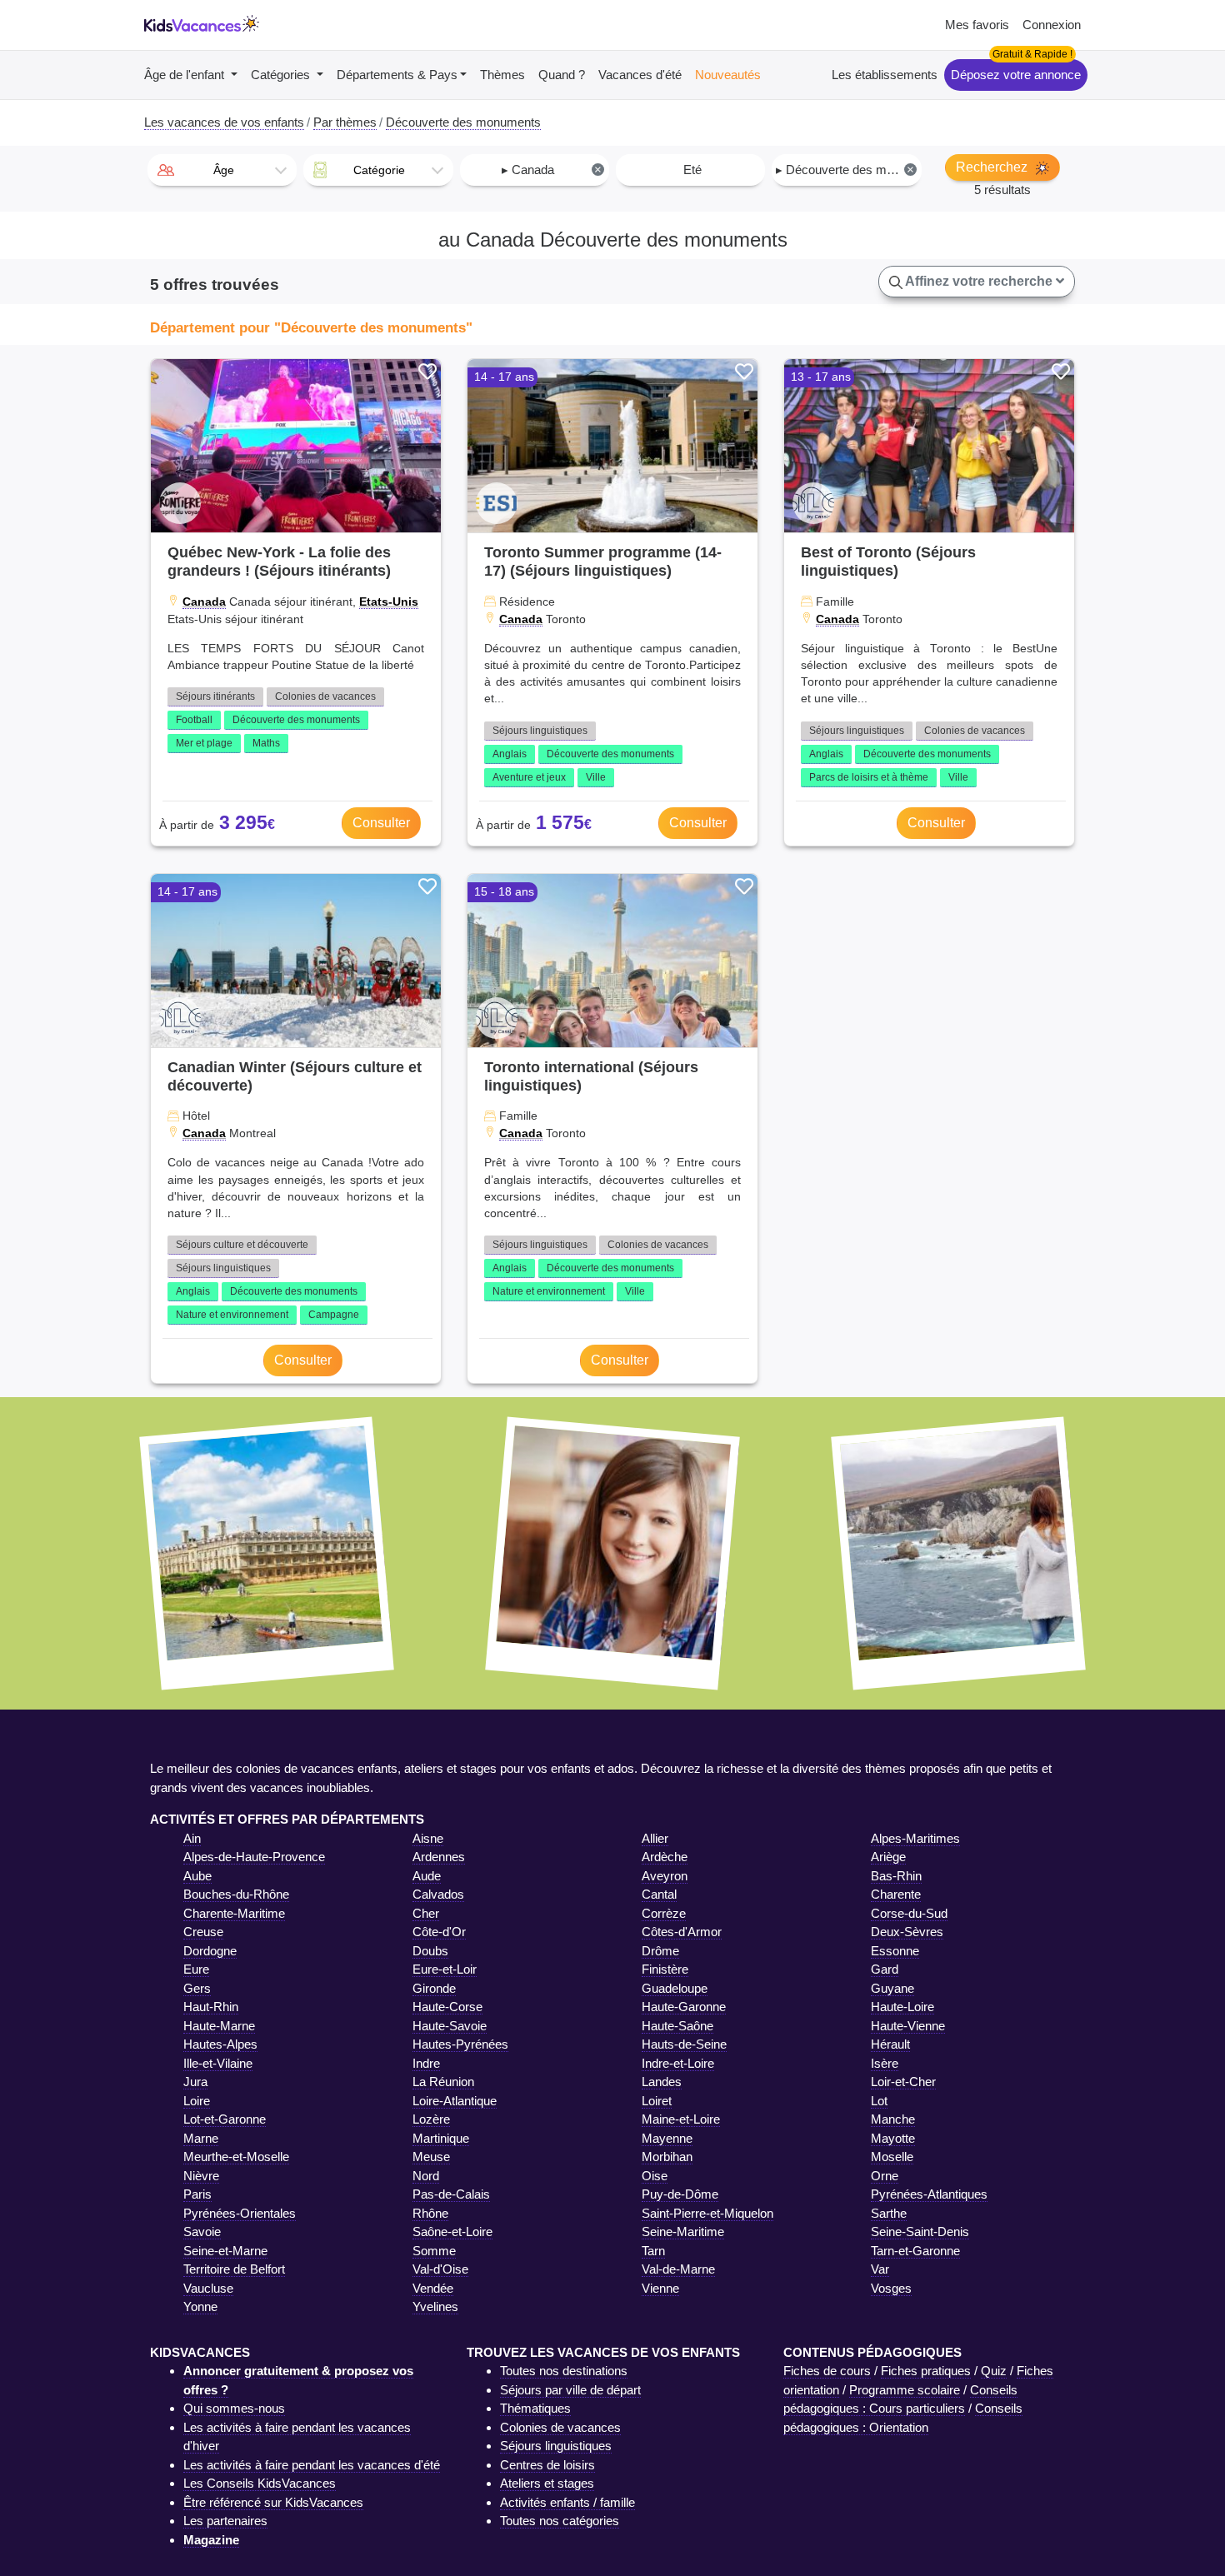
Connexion (1052, 25)
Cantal (659, 1894)
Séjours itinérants (215, 696)
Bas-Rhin (896, 1876)
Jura (195, 2082)
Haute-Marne (219, 2026)
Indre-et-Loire (678, 2063)
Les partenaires (225, 2521)
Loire (197, 2101)
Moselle (892, 2157)
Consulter (381, 823)
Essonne (895, 1951)
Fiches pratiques (926, 2371)
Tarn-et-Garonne (915, 2251)
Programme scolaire (905, 2390)
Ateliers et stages (547, 2483)
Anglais (510, 754)
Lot (879, 2101)
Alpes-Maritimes (915, 1838)
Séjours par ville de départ (570, 2390)
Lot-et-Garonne (225, 2119)
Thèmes (502, 75)
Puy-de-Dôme (680, 2194)
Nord (426, 2176)
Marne (201, 2138)
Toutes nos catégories (560, 2521)
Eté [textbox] (692, 170)
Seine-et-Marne (225, 2251)
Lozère (431, 2119)
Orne (885, 2176)
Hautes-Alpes (220, 2044)
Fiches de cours (827, 2371)
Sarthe (889, 2213)
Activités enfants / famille (567, 2502)
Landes (662, 2082)
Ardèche (665, 1857)
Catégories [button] (282, 75)
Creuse (203, 1932)
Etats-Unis (389, 602)
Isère (885, 2063)
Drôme (660, 1951)
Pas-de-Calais (451, 2194)
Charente (896, 1894)
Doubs (430, 1951)
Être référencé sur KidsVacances (273, 2502)
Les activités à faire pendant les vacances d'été (312, 2465)
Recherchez (993, 167)
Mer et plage (204, 743)
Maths (266, 743)
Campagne (334, 1315)
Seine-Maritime (683, 2232)
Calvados (438, 1894)
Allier (655, 1838)
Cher (426, 1913)
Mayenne (667, 2138)
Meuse (431, 2157)
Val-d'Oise (440, 2269)
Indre (426, 2063)
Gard (885, 1969)
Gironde (434, 1988)
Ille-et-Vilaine (218, 2063)
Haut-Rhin (211, 2007)
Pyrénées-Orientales (240, 2213)
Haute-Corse (447, 2007)
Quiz (994, 2371)
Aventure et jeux (529, 777)
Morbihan (667, 2157)
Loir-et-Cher (903, 2082)
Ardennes (439, 1857)
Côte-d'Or (439, 1932)
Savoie (202, 2232)
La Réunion (443, 2082)
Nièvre (201, 2176)
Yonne (200, 2306)
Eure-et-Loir (445, 1969)
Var (880, 2269)
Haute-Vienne (908, 2026)
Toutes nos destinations (564, 2371)
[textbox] (222, 170)
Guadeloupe (675, 1988)
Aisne (428, 1838)
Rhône (430, 2213)
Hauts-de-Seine (684, 2044)
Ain (192, 1838)
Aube (197, 1876)
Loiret (657, 2101)
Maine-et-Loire (681, 2119)
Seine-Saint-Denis (920, 2232)
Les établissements (885, 75)
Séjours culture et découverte (242, 1245)
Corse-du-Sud (909, 1913)
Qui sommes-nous (234, 2408)
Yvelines (435, 2306)
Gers (197, 1988)
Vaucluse (208, 2288)
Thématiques (535, 2408)
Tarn (653, 2251)
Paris (197, 2194)
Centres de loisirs (547, 2465)
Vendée (433, 2288)
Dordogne (210, 1951)
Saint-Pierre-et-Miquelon (707, 2213)
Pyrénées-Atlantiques (929, 2194)
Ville (596, 777)
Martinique (441, 2138)
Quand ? (562, 75)
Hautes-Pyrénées (460, 2044)
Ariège (888, 1857)
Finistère (665, 1969)
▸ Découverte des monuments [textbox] (848, 170)
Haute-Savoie (450, 2026)
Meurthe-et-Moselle (236, 2157)
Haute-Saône (677, 2026)
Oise (655, 2176)
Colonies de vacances (325, 696)
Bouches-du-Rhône (236, 1894)
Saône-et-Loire (452, 2232)
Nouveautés (728, 75)
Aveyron (665, 1876)
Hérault (890, 2044)
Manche (893, 2119)
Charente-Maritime (234, 1913)
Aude (427, 1876)
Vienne (660, 2288)
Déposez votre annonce (1016, 75)
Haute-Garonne (684, 2007)
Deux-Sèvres (907, 1932)
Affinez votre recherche (979, 281)
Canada (204, 602)
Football (194, 720)
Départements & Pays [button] (397, 75)
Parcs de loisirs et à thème (869, 777)
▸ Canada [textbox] (552, 170)
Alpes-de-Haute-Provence (254, 1857)
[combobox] (222, 170)
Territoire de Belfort (234, 2269)
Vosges (891, 2288)
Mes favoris (977, 25)
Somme (434, 2251)
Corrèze (664, 1913)
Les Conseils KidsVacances (260, 2483)
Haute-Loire (902, 2007)
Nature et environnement (232, 1315)
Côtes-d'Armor (682, 1932)
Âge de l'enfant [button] (186, 75)
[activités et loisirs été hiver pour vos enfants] (202, 25)
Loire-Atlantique (455, 2101)
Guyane (892, 1988)
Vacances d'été (640, 75)
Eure (196, 1969)
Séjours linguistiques (540, 731)
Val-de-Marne (678, 2269)
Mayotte (893, 2138)
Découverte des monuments (296, 720)
